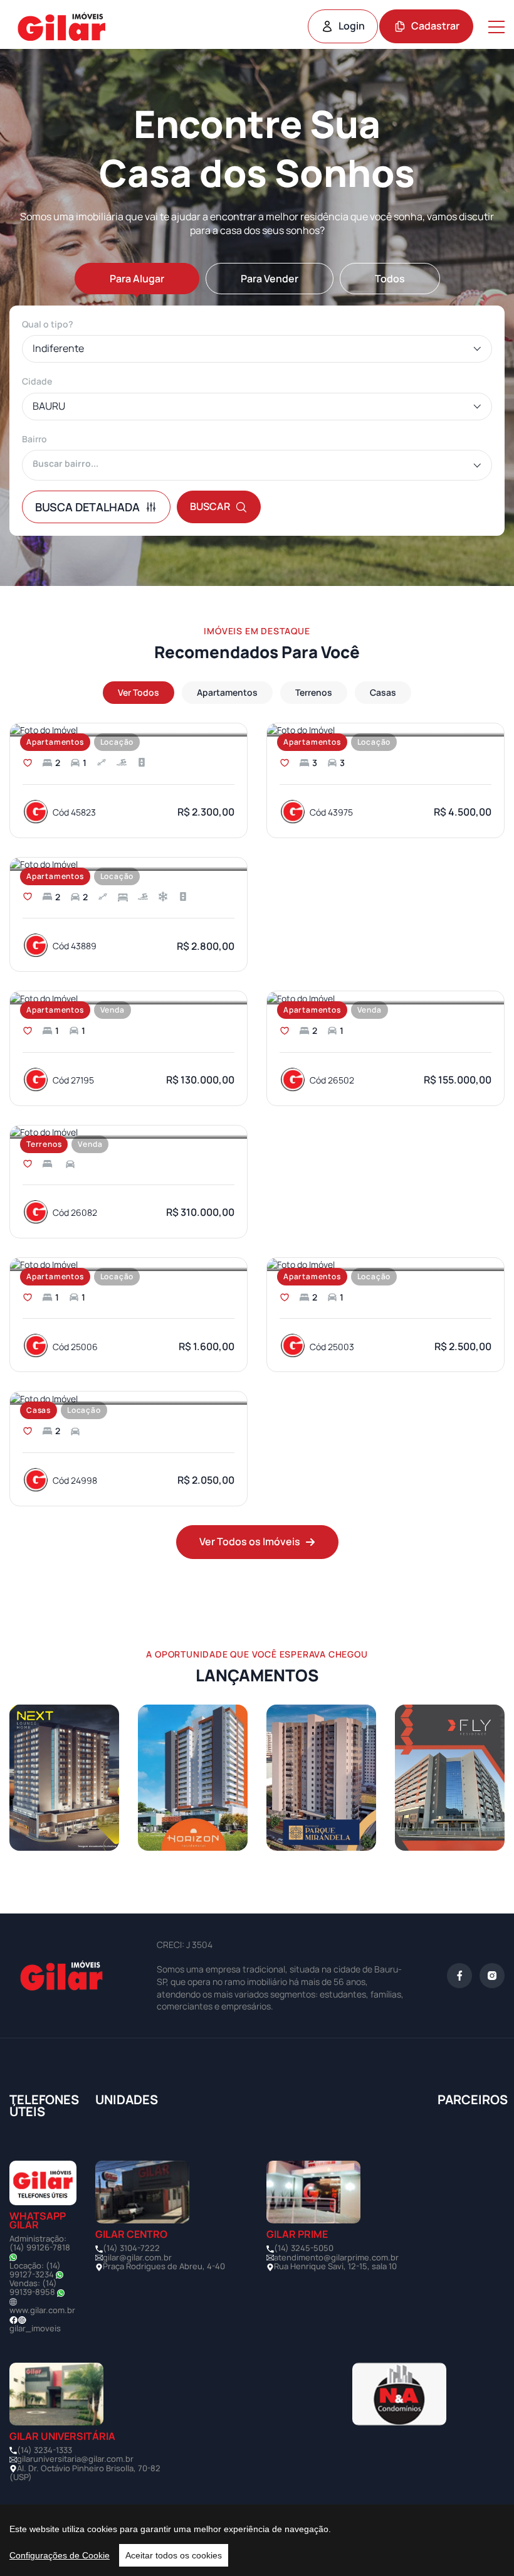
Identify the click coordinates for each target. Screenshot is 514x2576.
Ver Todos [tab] (139, 692)
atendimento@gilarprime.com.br (336, 2257)
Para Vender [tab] (270, 279)
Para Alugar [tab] (137, 279)
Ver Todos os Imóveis (250, 1541)
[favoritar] (28, 763)
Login (352, 26)
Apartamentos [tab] (227, 692)
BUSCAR (210, 506)
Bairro (34, 439)
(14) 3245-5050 (304, 2248)
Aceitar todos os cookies (174, 2555)
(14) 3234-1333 (45, 2450)
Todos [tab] (390, 279)
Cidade (37, 381)
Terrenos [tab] (314, 692)
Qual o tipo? (48, 324)
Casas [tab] (383, 692)
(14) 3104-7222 (131, 2248)
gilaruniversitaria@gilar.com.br (75, 2459)
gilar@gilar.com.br (137, 2257)
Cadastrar (435, 26)
